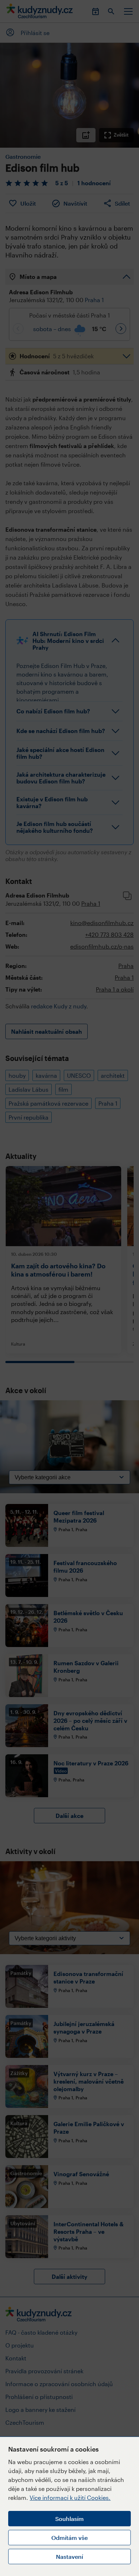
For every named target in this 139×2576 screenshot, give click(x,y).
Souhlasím (69, 2519)
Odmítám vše (69, 2538)
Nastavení (69, 2557)
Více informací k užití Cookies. (70, 2498)
